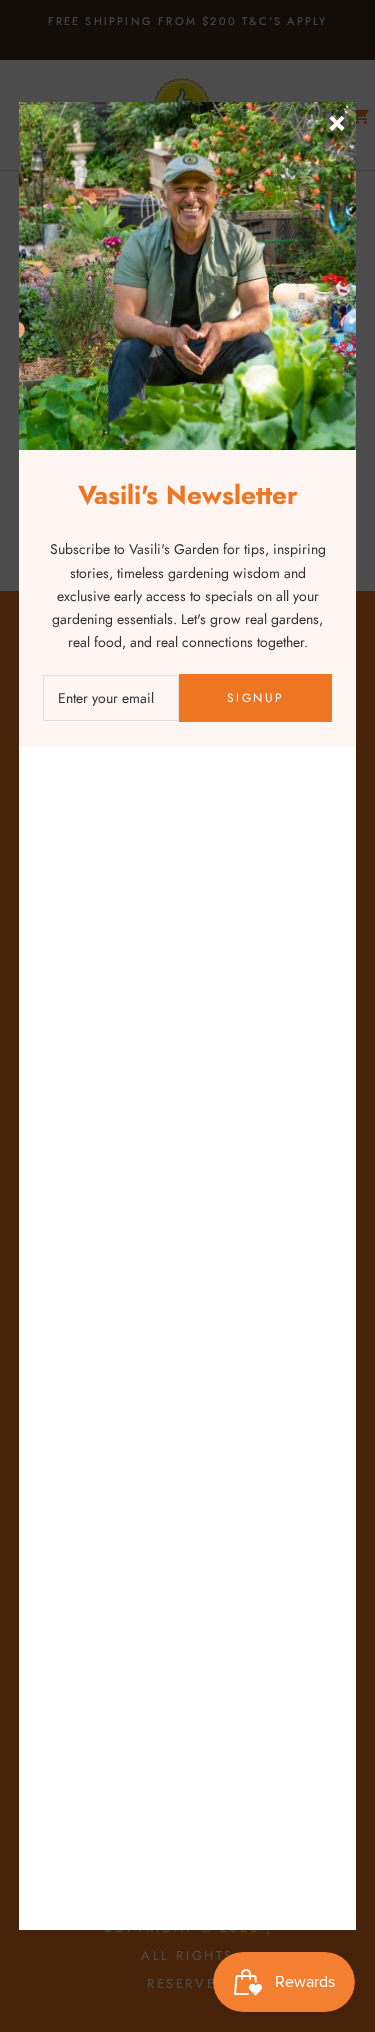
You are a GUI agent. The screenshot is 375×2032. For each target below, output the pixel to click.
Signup (255, 698)
